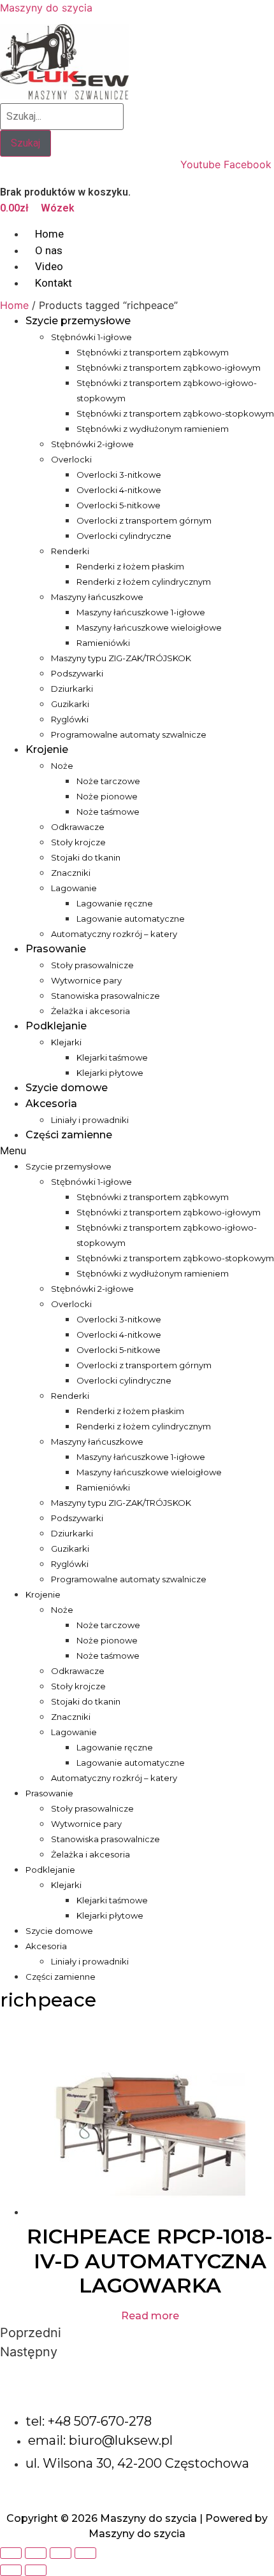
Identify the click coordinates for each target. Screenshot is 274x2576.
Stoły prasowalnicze (92, 965)
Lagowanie (74, 888)
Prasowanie (56, 949)
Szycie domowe (67, 1088)
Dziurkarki (72, 689)
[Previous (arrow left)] (11, 2570)
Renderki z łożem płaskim (130, 566)
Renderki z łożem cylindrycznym (144, 582)
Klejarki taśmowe (112, 1057)
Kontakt (54, 283)
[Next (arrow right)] (36, 2570)
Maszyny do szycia (46, 8)
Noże (62, 766)
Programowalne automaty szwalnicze (129, 734)
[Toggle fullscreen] (61, 2553)
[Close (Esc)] (11, 2553)
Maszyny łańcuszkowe (97, 597)
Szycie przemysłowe (78, 321)
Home (14, 305)
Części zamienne (69, 1135)
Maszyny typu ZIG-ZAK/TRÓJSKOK (121, 658)
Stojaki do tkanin (86, 857)
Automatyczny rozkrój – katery (114, 934)
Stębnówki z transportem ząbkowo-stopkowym (175, 413)
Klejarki (66, 1042)
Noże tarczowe (108, 781)
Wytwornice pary (86, 980)
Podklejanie (56, 1026)
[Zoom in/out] (85, 2553)
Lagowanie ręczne (115, 903)
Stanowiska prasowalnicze (105, 996)
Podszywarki (77, 673)
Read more (150, 2316)
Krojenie (47, 749)
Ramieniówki (103, 643)
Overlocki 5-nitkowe (119, 505)
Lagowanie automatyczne (131, 919)
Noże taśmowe (108, 812)
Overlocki (71, 459)
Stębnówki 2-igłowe (92, 444)
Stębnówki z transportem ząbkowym (153, 352)
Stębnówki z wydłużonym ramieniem (153, 429)
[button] (137, 1150)
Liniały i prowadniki (90, 1120)
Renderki (70, 551)
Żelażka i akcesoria (90, 1011)
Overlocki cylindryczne (124, 536)
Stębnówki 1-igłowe (91, 337)
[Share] (36, 2553)
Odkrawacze (78, 827)
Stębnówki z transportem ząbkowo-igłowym (169, 368)
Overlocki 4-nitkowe (119, 490)
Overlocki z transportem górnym (144, 520)
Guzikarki (70, 704)
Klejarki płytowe (110, 1073)
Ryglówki (70, 719)
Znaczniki (71, 873)
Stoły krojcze (78, 842)
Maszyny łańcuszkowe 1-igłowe (141, 612)
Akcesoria (51, 1104)
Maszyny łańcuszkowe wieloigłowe (149, 627)
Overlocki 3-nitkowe (119, 475)
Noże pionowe (107, 796)
